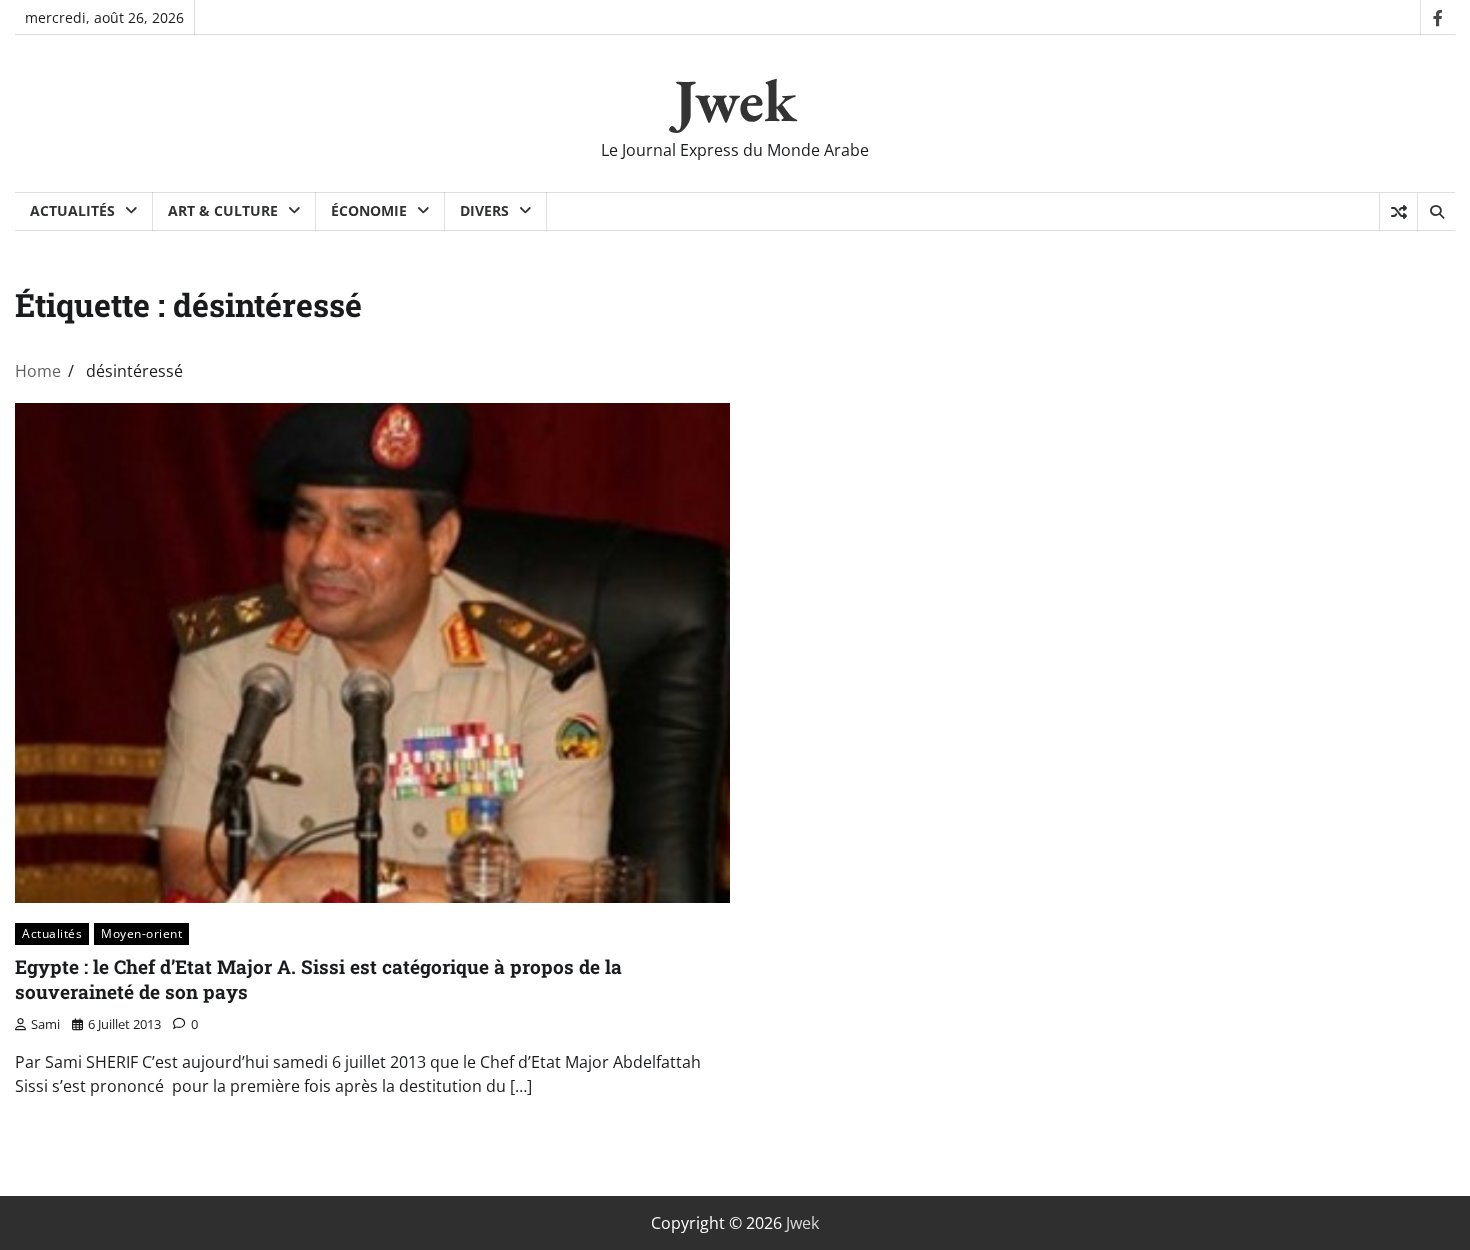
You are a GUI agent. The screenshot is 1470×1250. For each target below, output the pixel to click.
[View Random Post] (1398, 212)
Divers (484, 210)
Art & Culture (223, 210)
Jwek (735, 100)
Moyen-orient (141, 933)
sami (45, 1024)
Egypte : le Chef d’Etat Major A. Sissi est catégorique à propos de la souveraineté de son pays (318, 979)
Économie (369, 210)
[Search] (1436, 212)
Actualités (72, 210)
